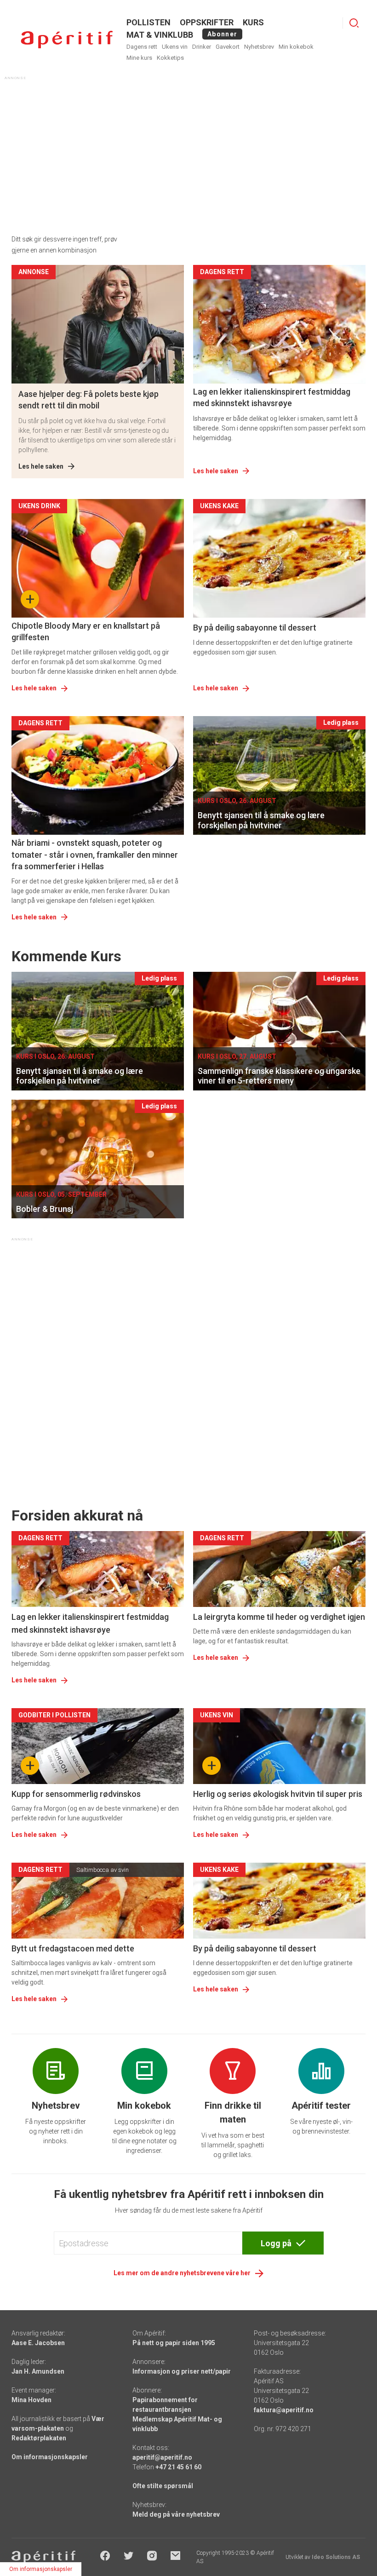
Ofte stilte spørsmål (163, 2486)
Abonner (222, 34)
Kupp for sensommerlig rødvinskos (76, 1794)
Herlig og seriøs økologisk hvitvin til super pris (278, 1794)
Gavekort (228, 47)
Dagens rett (142, 47)
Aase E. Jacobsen (38, 2343)
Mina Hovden (31, 2400)
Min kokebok (296, 47)
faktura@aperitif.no (284, 2410)
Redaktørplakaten (39, 2438)
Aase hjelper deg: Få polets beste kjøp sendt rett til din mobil (89, 400)
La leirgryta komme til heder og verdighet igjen (279, 1617)
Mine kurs (139, 58)
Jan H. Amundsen (38, 2371)
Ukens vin (175, 47)
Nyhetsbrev (259, 47)
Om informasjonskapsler (50, 2457)
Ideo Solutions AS (336, 2557)
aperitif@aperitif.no (162, 2457)
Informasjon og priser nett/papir (182, 2371)
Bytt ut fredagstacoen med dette (73, 1948)
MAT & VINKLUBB (160, 35)
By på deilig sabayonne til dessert (255, 628)
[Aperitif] (67, 40)
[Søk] (354, 23)
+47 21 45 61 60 (178, 2467)
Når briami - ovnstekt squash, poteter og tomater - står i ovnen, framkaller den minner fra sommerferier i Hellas (95, 854)
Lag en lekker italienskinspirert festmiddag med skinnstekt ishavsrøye (272, 397)
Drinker (202, 47)
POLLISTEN (149, 22)
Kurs (253, 22)
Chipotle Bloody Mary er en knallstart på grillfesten (86, 631)
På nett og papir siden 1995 (174, 2343)
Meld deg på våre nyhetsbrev (176, 2514)
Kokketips (170, 58)
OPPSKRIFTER (207, 22)
